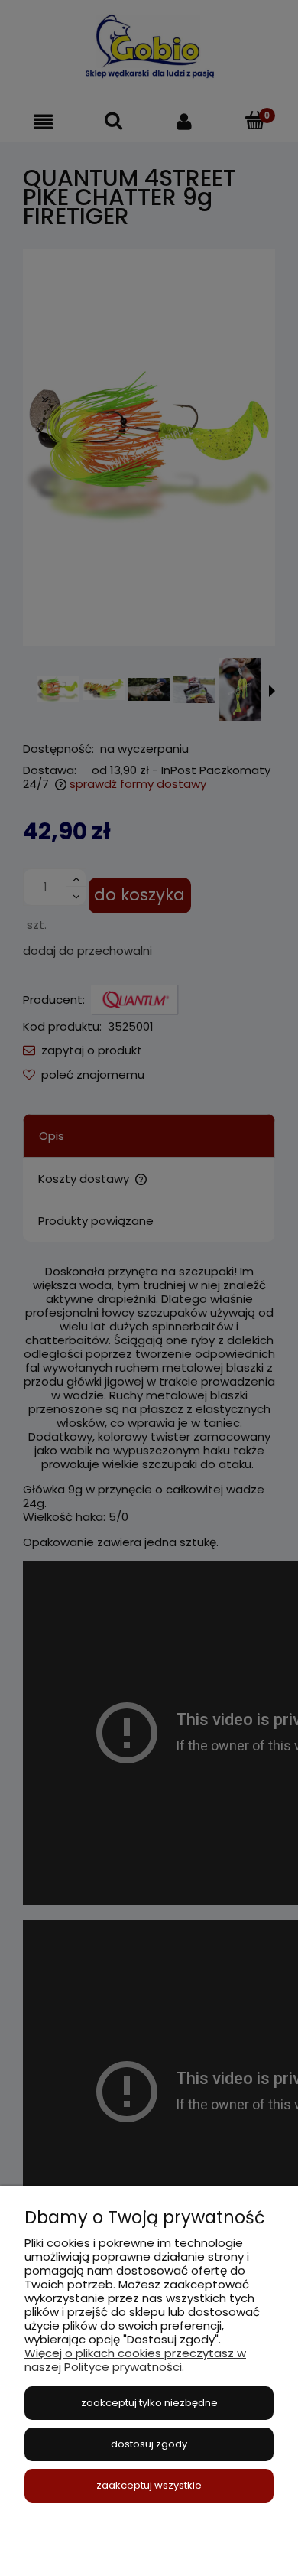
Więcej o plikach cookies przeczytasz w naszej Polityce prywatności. (135, 2360)
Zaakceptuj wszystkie (149, 2485)
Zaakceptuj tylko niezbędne (149, 2403)
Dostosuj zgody (149, 2444)
